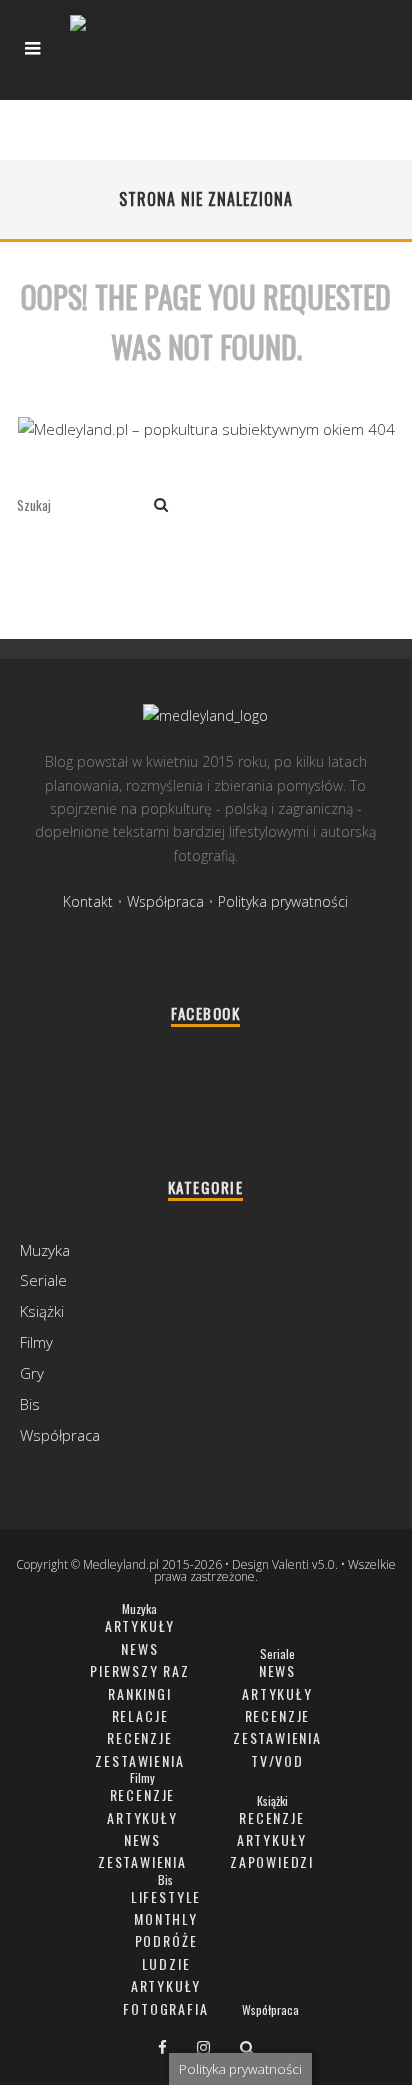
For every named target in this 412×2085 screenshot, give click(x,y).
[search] (161, 505)
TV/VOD (277, 1760)
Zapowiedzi (272, 1861)
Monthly (166, 1918)
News (139, 1648)
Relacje (140, 1715)
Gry (32, 1373)
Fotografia (165, 2008)
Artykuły (140, 1625)
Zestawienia (139, 1760)
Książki (42, 1311)
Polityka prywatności (283, 901)
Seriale (43, 1280)
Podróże (166, 1940)
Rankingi (140, 1693)
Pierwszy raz (140, 1670)
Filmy (36, 1342)
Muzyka (45, 1250)
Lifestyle (166, 1896)
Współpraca (165, 901)
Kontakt (88, 901)
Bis (30, 1404)
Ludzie (166, 1963)
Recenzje (140, 1737)
